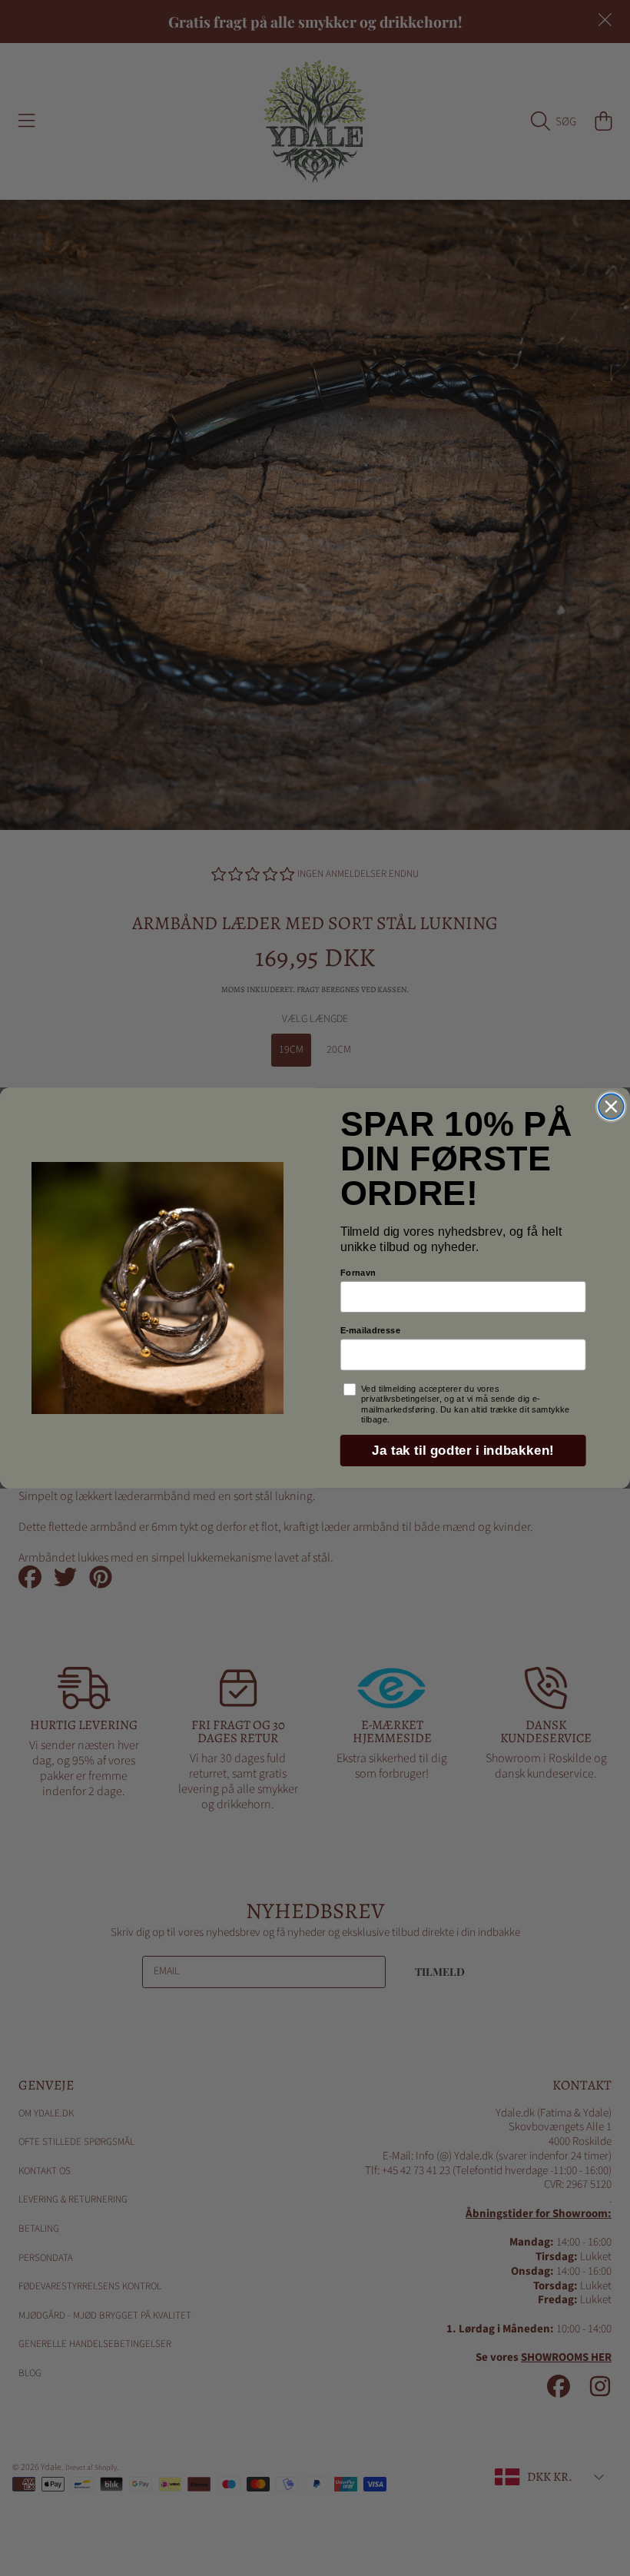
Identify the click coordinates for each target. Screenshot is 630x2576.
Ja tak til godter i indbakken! (463, 1451)
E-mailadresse (371, 1330)
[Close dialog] (611, 1106)
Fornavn (358, 1272)
